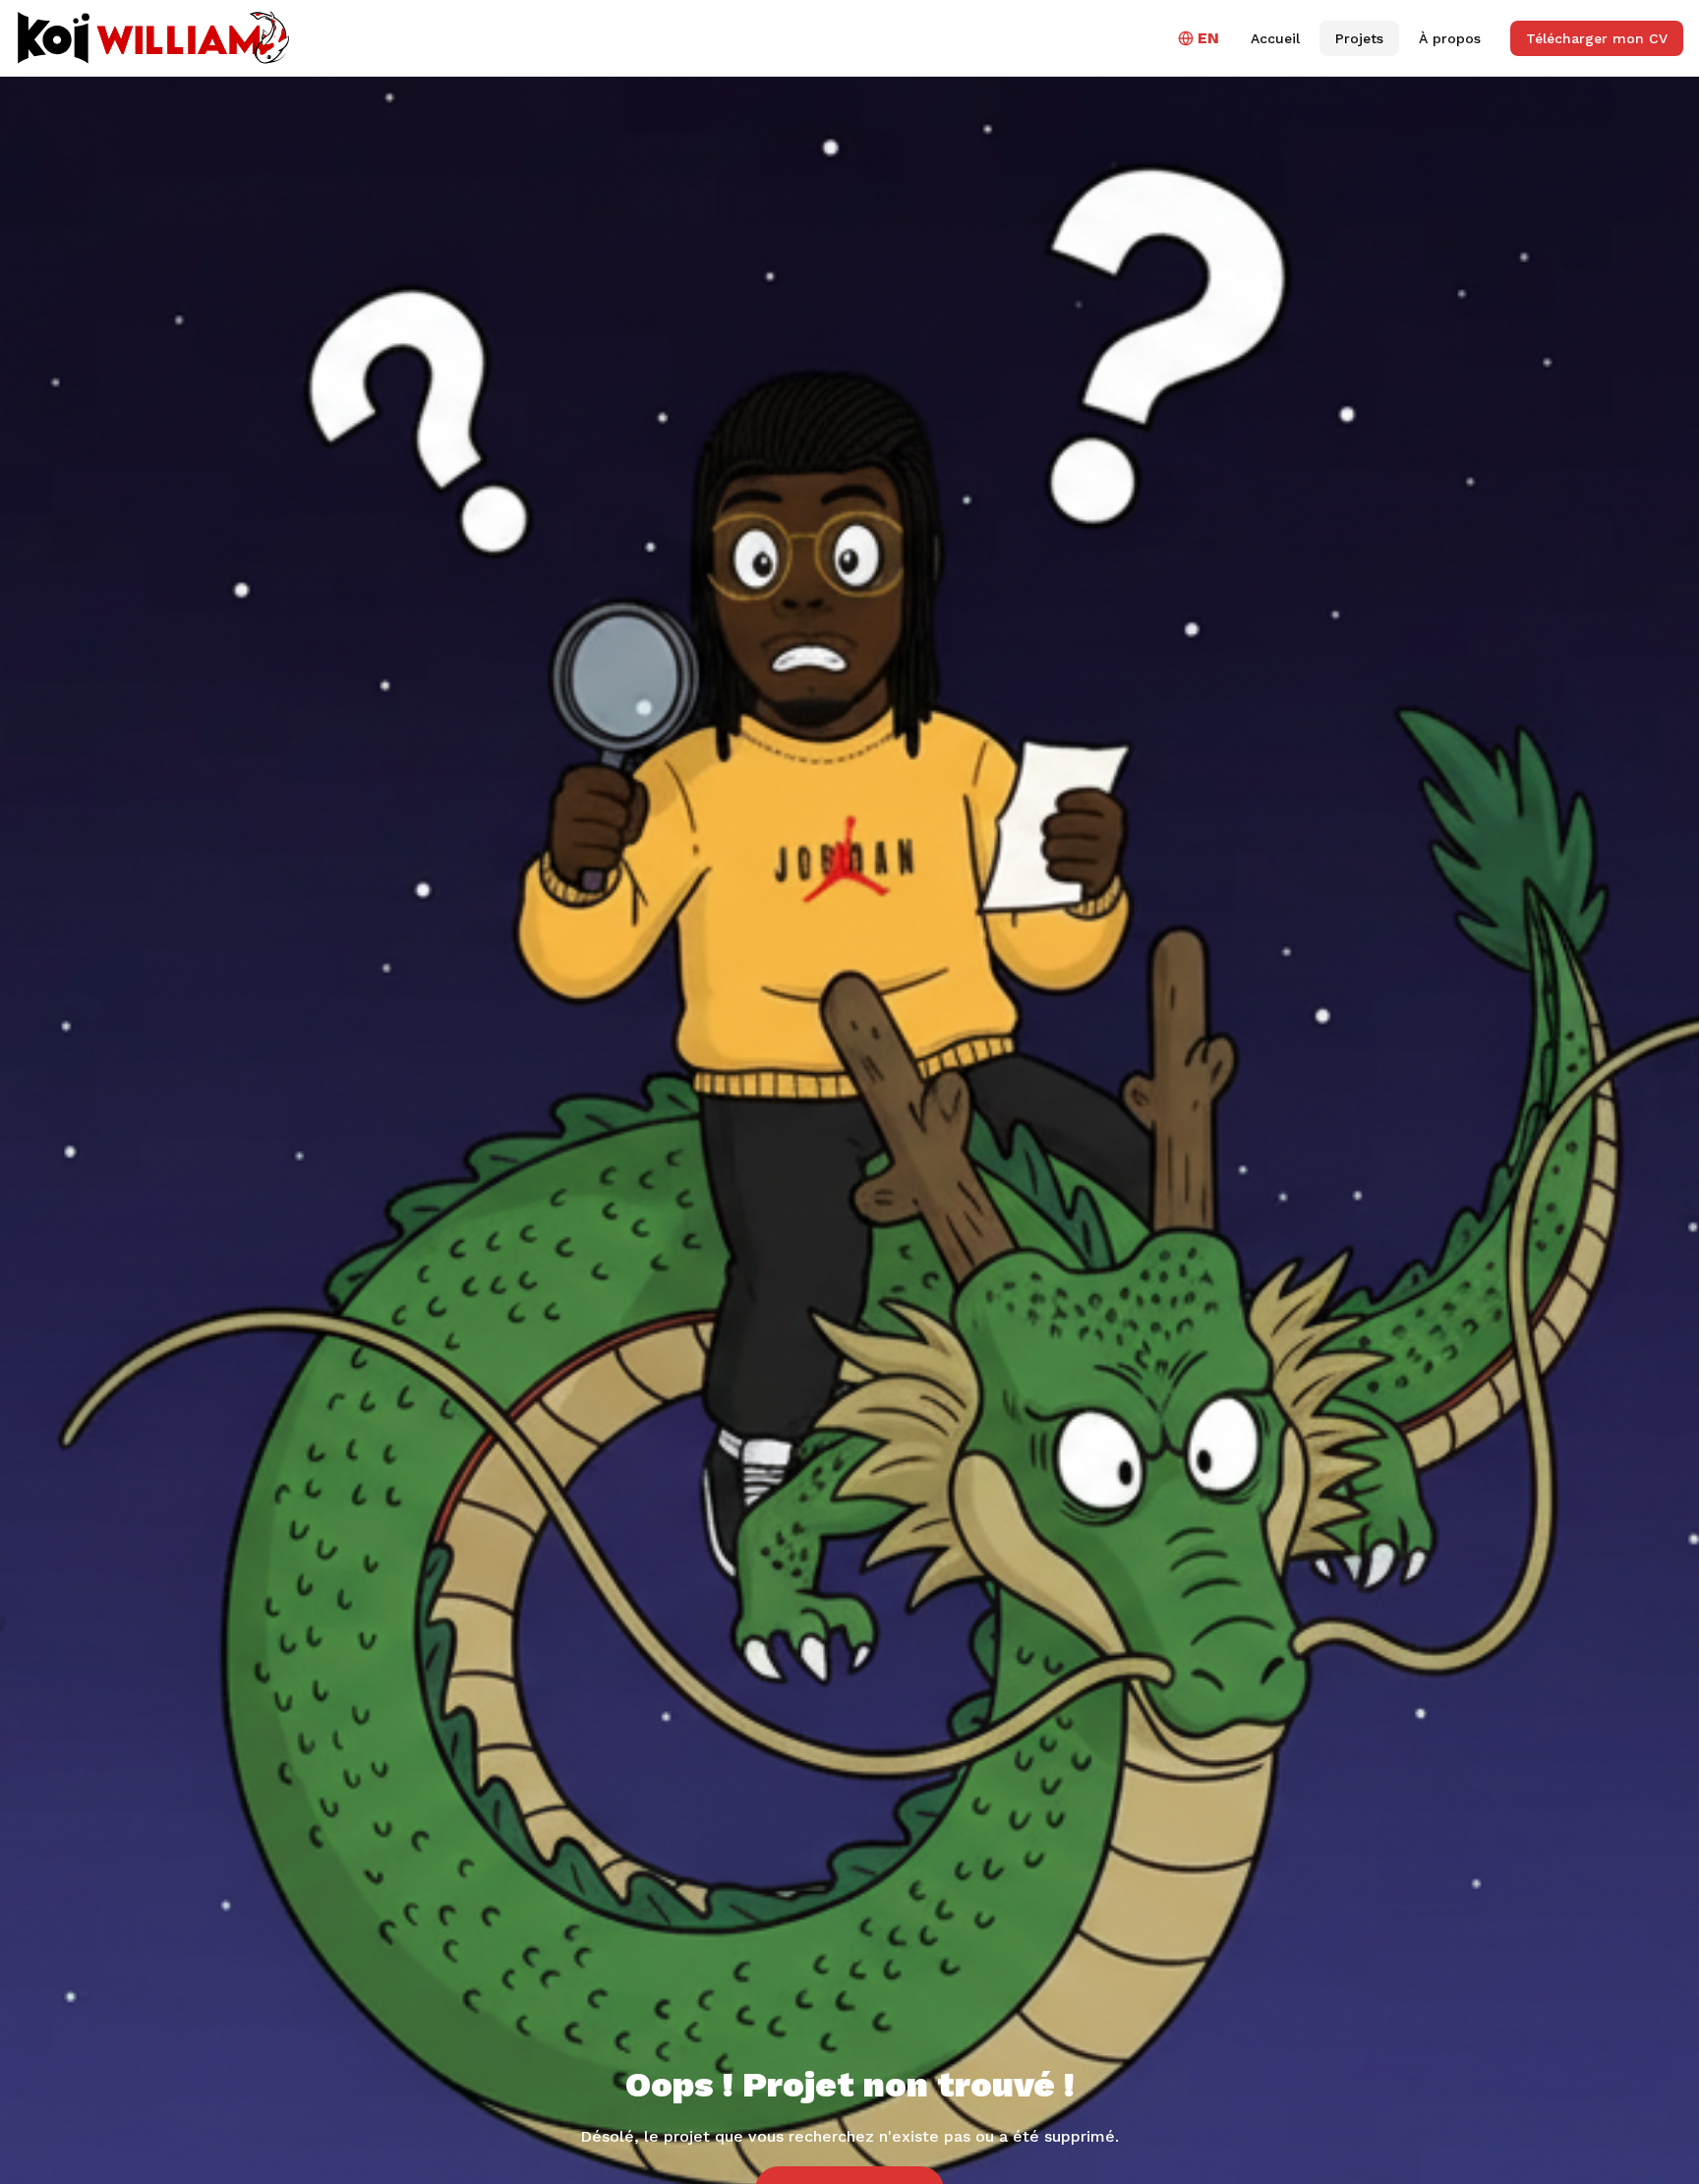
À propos (1450, 38)
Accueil (1275, 38)
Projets (1359, 38)
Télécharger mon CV (1597, 38)
